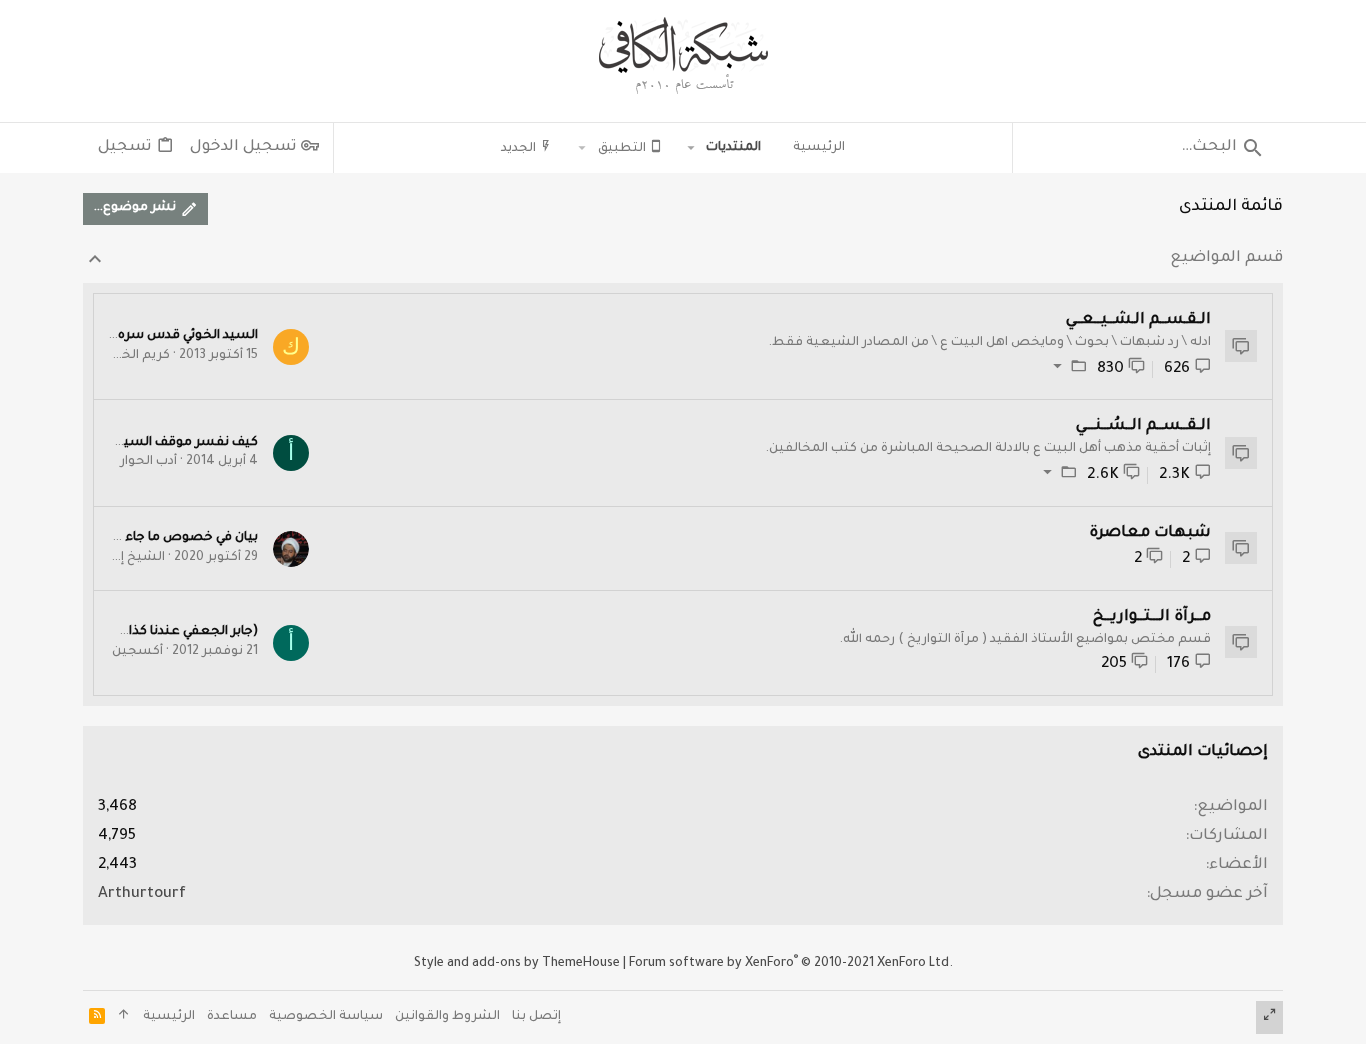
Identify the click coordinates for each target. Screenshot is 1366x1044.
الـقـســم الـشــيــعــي (1138, 320)
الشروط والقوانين (447, 1017)
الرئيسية (169, 1017)
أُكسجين (137, 652)
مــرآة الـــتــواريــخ (1152, 617)
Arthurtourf (142, 894)
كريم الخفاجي (131, 356)
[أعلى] (124, 1017)
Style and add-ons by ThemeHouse (517, 964)
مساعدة (232, 1017)
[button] (691, 148)
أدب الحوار (148, 462)
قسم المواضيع (1226, 258)
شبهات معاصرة (1150, 533)
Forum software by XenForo (791, 964)
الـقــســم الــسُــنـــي (1143, 426)
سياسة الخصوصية (326, 1017)
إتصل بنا (536, 1017)
